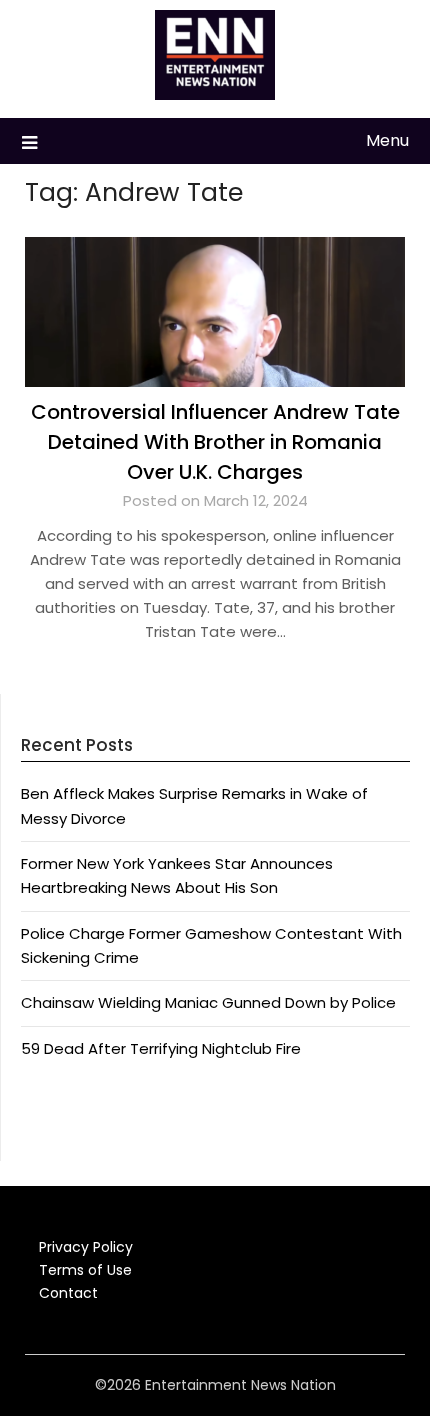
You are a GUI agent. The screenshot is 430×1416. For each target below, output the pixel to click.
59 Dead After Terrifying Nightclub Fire (161, 1048)
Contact (68, 1293)
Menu (387, 140)
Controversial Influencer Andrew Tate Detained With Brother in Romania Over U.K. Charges (215, 442)
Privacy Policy (86, 1247)
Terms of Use (85, 1270)
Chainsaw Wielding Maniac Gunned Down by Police (208, 1002)
